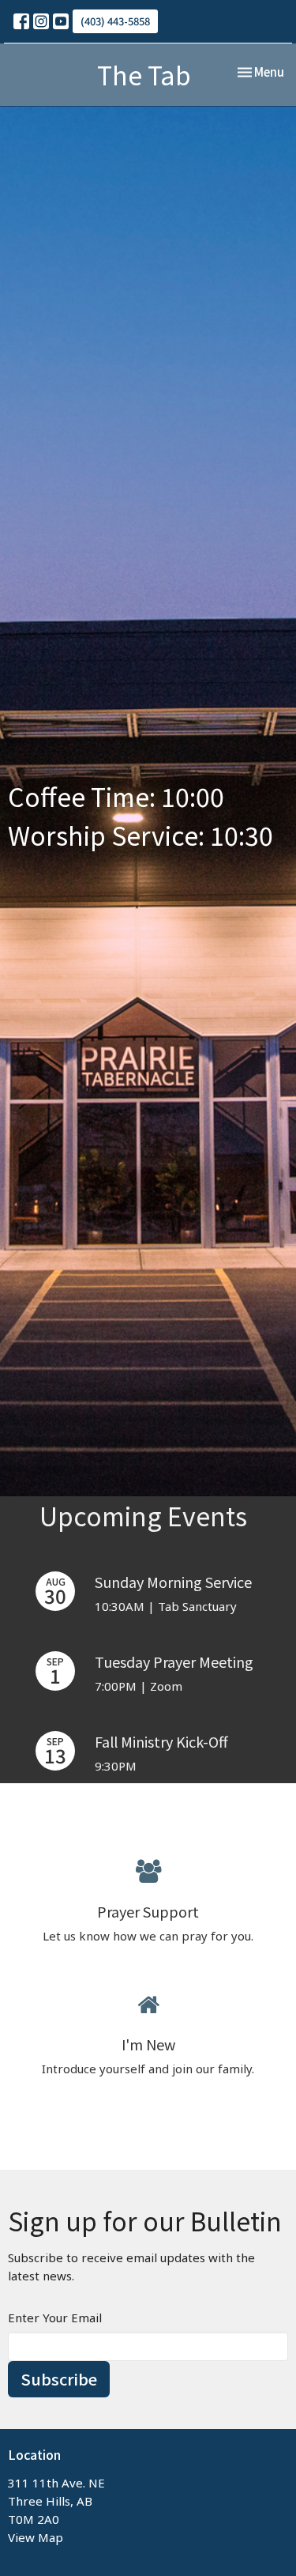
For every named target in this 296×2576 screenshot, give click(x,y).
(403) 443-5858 (115, 21)
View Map (36, 2537)
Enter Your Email (55, 2318)
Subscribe (59, 2379)
